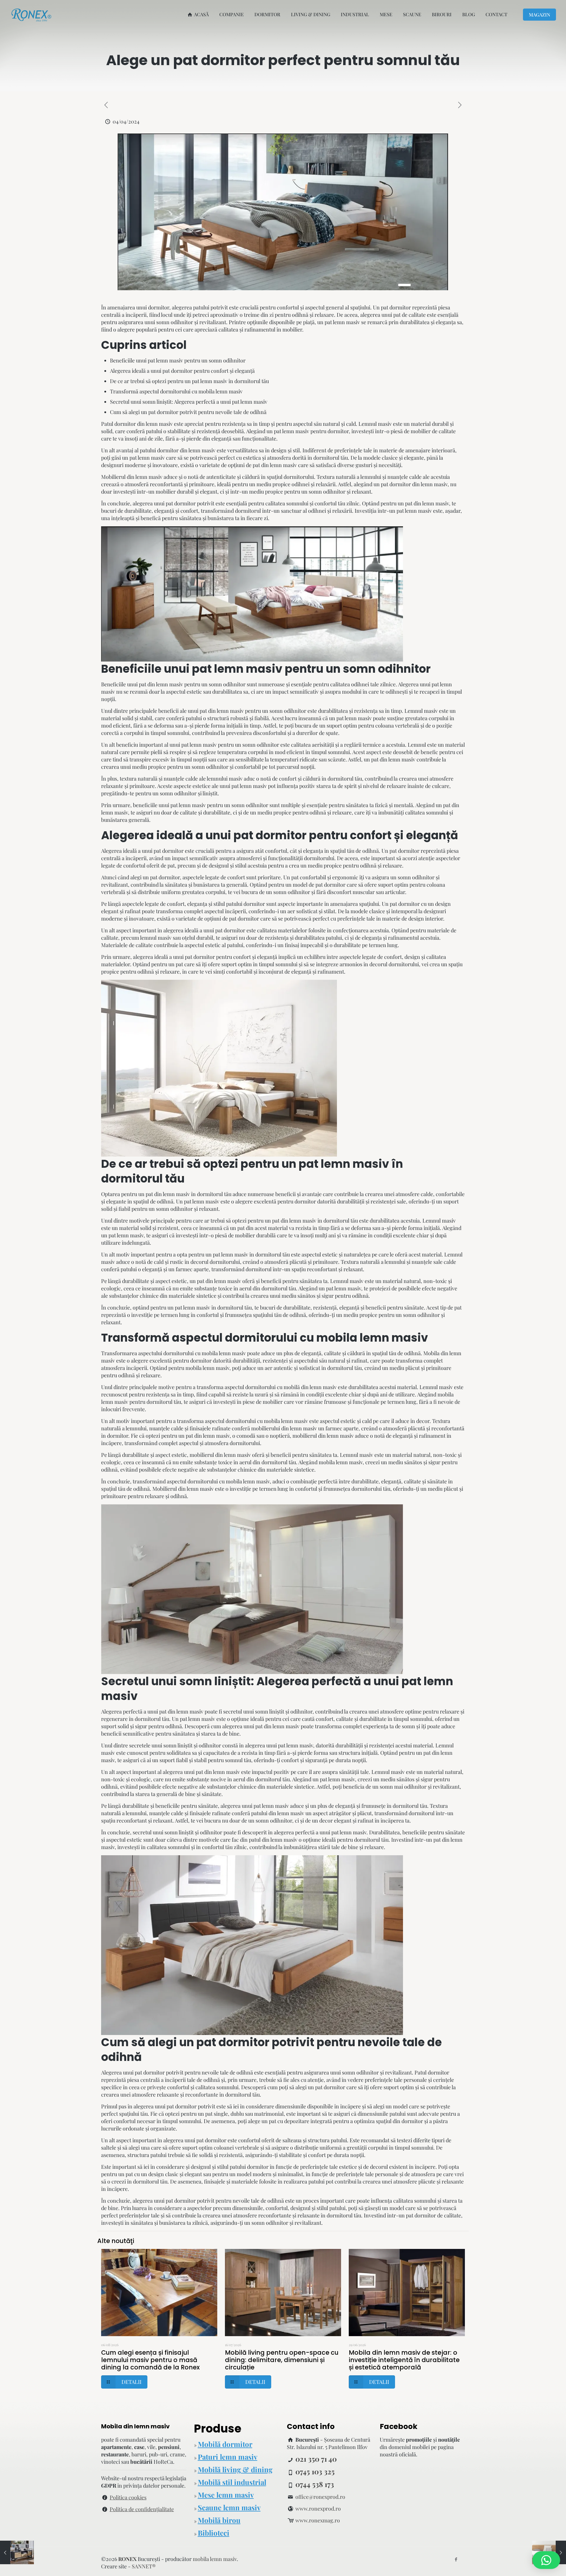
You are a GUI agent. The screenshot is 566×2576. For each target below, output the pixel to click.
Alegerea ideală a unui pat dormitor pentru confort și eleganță (182, 371)
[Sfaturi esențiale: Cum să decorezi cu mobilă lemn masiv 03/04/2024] (17, 2552)
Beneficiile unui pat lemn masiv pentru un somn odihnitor (178, 360)
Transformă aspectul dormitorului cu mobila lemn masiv (176, 391)
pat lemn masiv (342, 322)
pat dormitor (396, 307)
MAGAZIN (539, 15)
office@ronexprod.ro (320, 2497)
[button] (546, 2560)
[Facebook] (456, 2559)
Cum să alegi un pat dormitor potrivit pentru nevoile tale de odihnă (188, 412)
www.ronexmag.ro (318, 2520)
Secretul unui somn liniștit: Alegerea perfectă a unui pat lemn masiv (189, 402)
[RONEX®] (31, 14)
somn (258, 2223)
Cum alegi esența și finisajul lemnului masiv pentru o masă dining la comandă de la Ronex (150, 2360)
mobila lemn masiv (372, 1338)
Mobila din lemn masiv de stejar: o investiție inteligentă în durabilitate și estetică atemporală (404, 2360)
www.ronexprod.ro (318, 2509)
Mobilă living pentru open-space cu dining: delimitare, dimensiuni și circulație (282, 2360)
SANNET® (144, 2566)
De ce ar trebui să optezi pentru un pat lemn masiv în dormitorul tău (189, 381)
